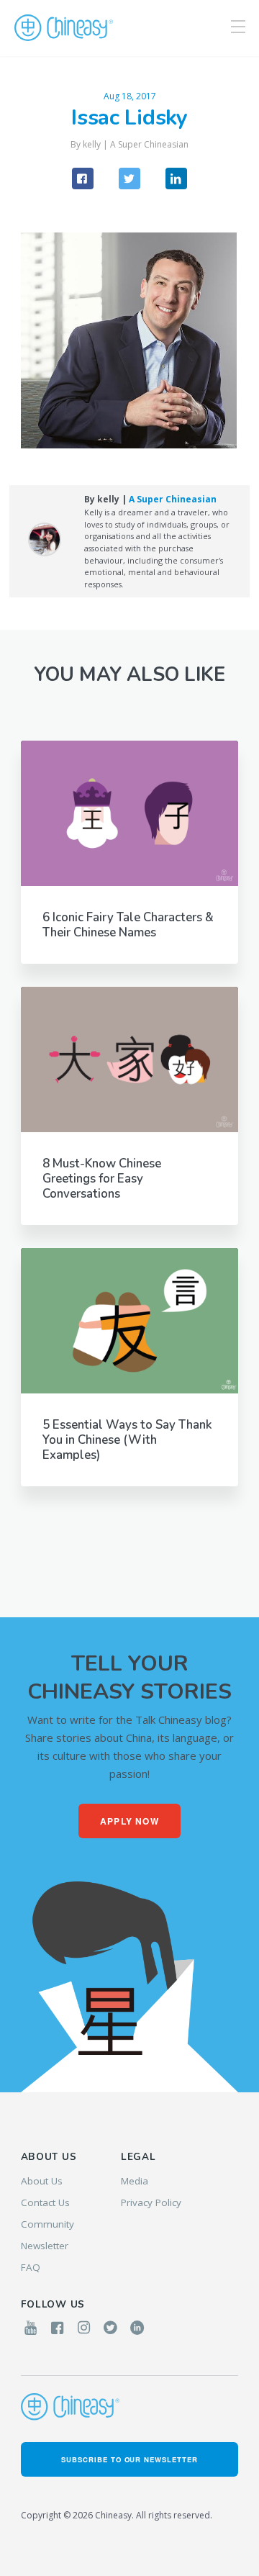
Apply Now (129, 1821)
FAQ (31, 2267)
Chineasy (64, 28)
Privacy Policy (151, 2202)
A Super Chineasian (149, 144)
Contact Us (45, 2202)
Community (47, 2224)
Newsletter (45, 2246)
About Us (42, 2181)
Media (135, 2181)
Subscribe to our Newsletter (129, 2459)
